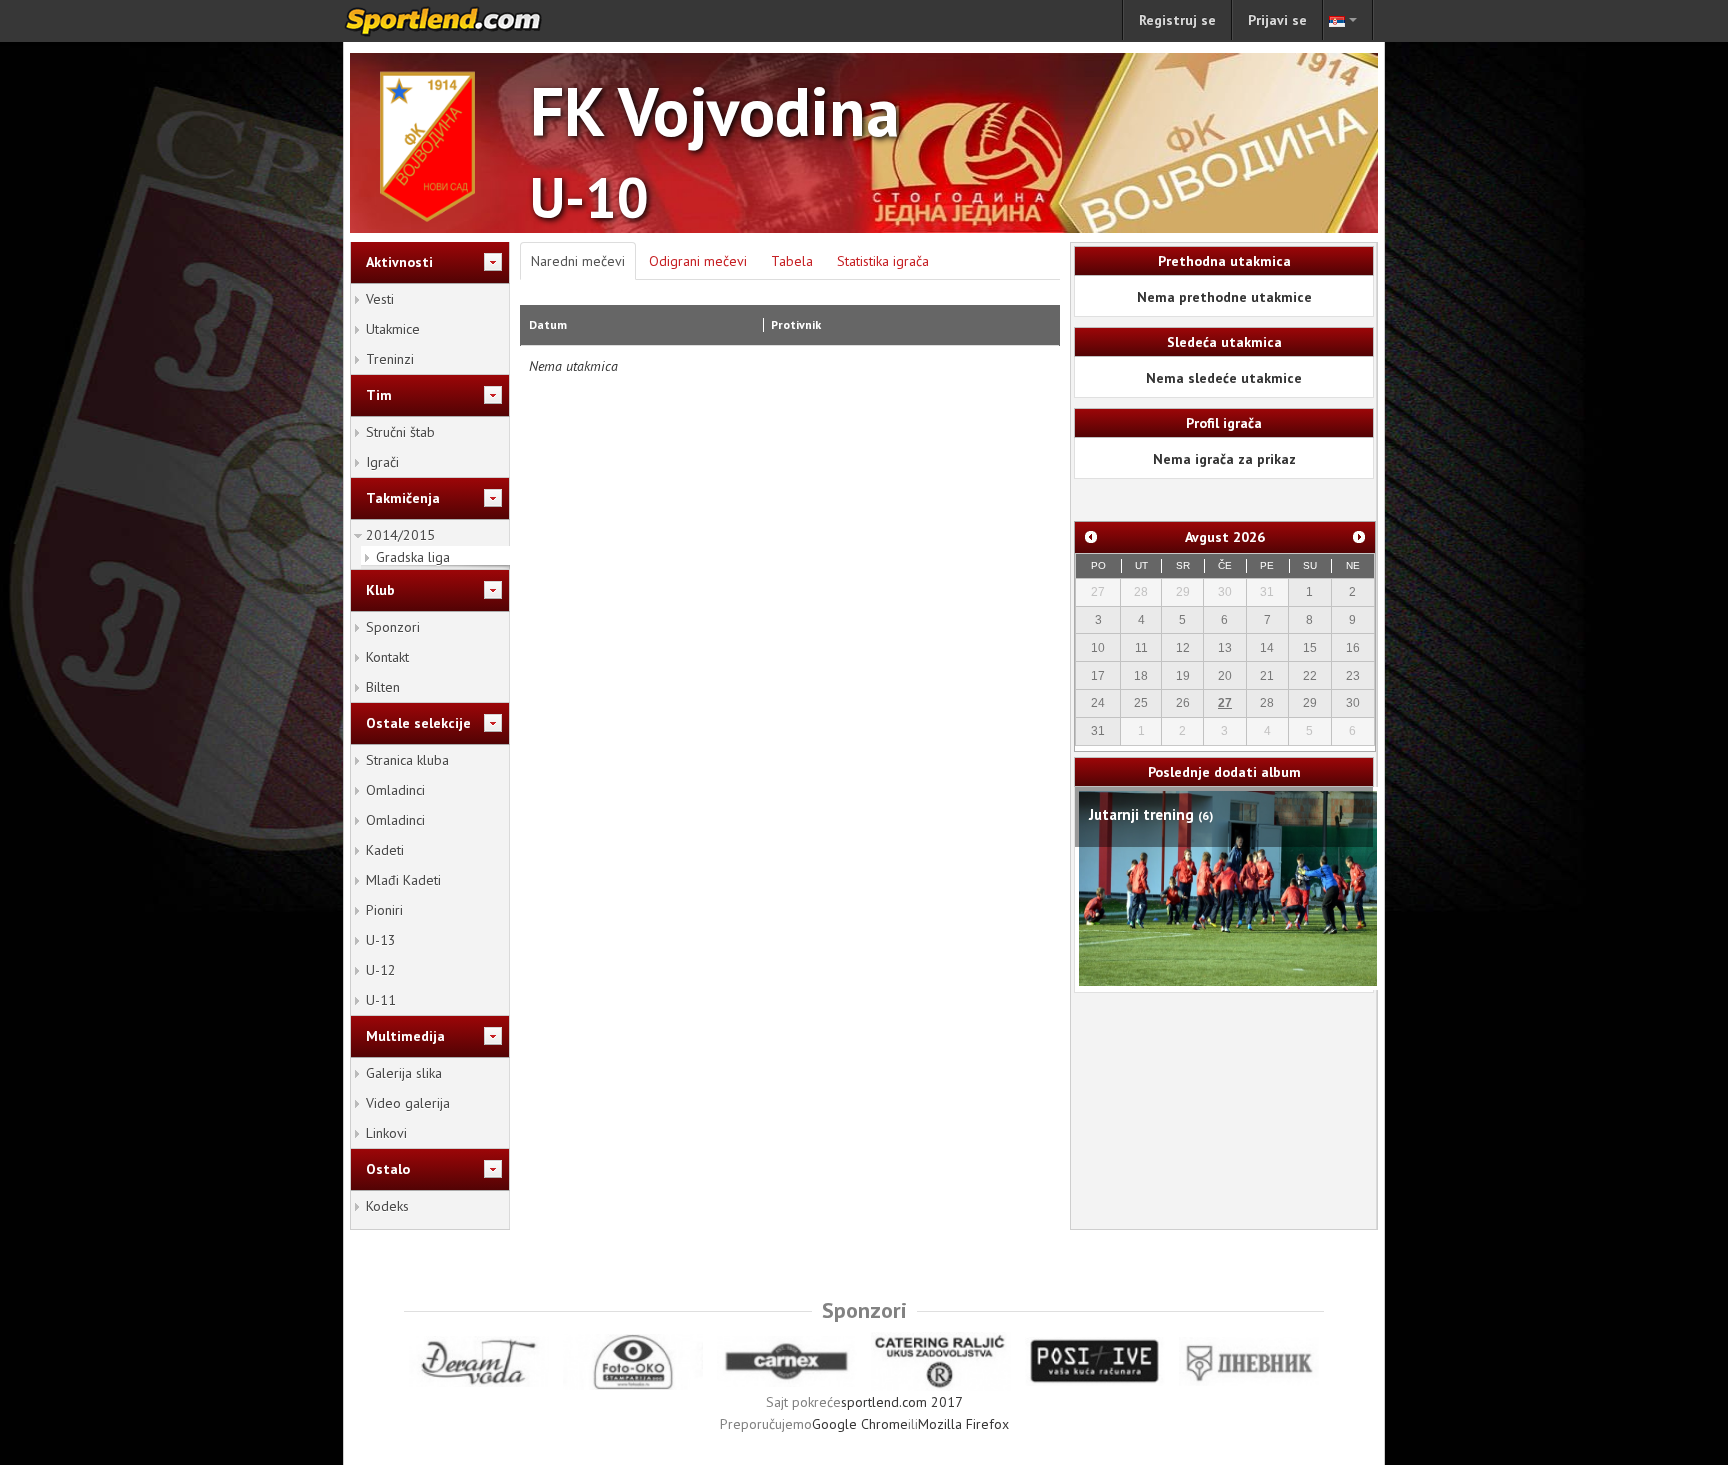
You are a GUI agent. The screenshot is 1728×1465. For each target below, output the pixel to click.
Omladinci (395, 790)
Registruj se (1177, 20)
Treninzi (390, 359)
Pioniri (384, 910)
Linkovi (386, 1133)
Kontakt (387, 657)
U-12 (381, 970)
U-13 (381, 940)
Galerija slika (404, 1073)
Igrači (382, 462)
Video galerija (408, 1103)
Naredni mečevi (578, 261)
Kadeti (385, 850)
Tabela (792, 261)
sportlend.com (464, 21)
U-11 (381, 1000)
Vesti (380, 299)
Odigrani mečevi (698, 261)
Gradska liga (413, 557)
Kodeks (387, 1206)
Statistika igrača (883, 261)
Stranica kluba (407, 760)
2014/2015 (400, 535)
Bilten (383, 687)
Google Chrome (860, 1424)
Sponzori (393, 627)
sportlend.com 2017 (902, 1402)
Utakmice (393, 329)
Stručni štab (400, 432)
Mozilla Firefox (963, 1424)
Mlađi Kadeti (403, 880)
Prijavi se (1277, 20)
